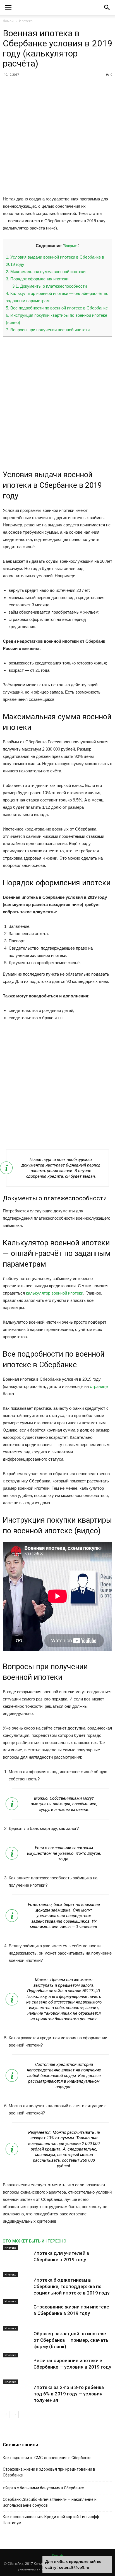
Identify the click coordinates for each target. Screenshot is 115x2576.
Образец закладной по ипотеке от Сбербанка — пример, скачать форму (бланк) (71, 2340)
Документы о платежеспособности (50, 286)
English (57, 2556)
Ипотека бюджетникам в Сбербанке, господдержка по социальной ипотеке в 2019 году (71, 2286)
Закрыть (71, 246)
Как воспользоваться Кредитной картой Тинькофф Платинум (51, 2520)
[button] (107, 8)
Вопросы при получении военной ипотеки (48, 330)
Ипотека (26, 21)
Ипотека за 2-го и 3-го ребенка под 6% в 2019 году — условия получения (69, 2394)
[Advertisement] (57, 138)
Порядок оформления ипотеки (37, 279)
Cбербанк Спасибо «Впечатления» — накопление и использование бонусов (50, 2502)
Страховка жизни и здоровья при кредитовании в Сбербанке (49, 2472)
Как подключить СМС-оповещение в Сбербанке (47, 2458)
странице (99, 1386)
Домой (8, 21)
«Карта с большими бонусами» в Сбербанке (43, 2488)
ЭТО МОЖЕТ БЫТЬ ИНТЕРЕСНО (35, 2241)
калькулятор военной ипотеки (55, 1293)
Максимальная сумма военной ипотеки (46, 272)
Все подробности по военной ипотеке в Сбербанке (57, 308)
